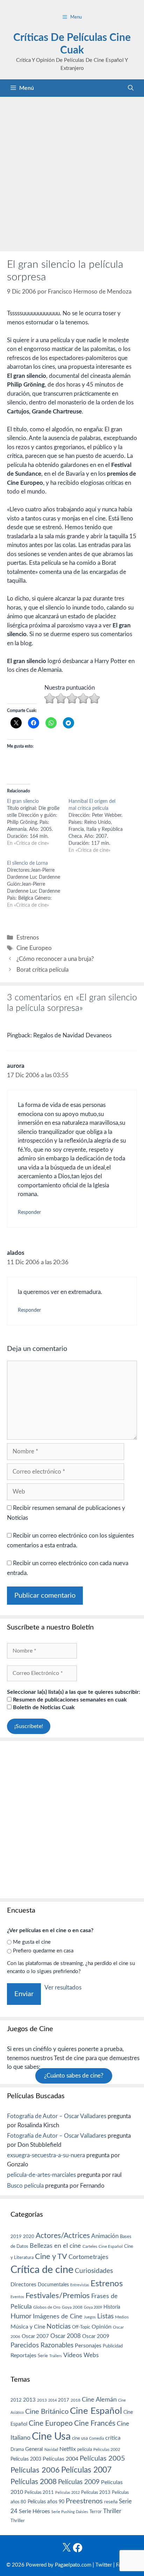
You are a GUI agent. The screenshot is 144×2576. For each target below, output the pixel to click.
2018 (75, 2400)
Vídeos (73, 2355)
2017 (64, 2400)
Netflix (68, 2449)
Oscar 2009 (96, 2336)
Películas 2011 (39, 2492)
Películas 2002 (107, 2450)
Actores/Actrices (63, 2236)
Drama (17, 2450)
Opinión (102, 2327)
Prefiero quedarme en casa (43, 1951)
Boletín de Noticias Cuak (43, 1707)
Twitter (104, 2565)
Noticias (59, 2326)
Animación (105, 2236)
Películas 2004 (60, 2459)
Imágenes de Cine (58, 2316)
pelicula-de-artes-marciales (41, 2175)
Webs (91, 2355)
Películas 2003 (26, 2459)
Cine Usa (51, 2437)
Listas (105, 2316)
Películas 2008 (34, 2482)
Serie (43, 2356)
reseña (111, 2502)
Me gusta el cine (32, 1942)
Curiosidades (94, 2271)
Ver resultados (63, 1988)
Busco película (25, 2186)
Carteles (90, 2246)
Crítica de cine (42, 2270)
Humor (21, 2316)
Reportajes (23, 2355)
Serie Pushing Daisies (70, 2512)
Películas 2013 (96, 2492)
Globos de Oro (47, 2307)
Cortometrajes (88, 2257)
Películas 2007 (86, 2470)
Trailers (56, 2356)
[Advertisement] (72, 172)
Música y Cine (28, 2327)
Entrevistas (80, 2285)
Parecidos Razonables (42, 2345)
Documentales (53, 2285)
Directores (23, 2284)
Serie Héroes (34, 2512)
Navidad (51, 2450)
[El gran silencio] (38, 822)
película (85, 2450)
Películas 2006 (35, 2470)
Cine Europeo (34, 948)
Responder (29, 1212)
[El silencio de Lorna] (38, 884)
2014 (52, 2400)
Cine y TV (51, 2257)
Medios (122, 2317)
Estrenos (28, 938)
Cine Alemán (99, 2400)
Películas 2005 (102, 2459)
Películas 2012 (67, 2493)
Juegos (90, 2317)
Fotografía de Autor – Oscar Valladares (57, 2116)
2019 (16, 2237)
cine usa (80, 2438)
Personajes (88, 2346)
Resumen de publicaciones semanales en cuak (69, 1700)
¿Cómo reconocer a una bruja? (55, 959)
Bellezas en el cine (55, 2246)
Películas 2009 (79, 2482)
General (34, 2449)
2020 (29, 2237)
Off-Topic (81, 2327)
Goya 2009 (93, 2307)
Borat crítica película (42, 970)
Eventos (17, 2297)
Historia (112, 2307)
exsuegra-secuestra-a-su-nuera (46, 2155)
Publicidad (113, 2346)
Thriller (112, 2511)
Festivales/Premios (58, 2296)
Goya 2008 (72, 2307)
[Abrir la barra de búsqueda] (131, 88)
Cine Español (111, 2247)
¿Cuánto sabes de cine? (74, 2076)
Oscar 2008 (66, 2336)
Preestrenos (84, 2501)
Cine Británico (47, 2412)
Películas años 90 (46, 2502)
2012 (16, 2400)
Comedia (96, 2438)
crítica (113, 2438)
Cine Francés (95, 2423)
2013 (29, 2400)
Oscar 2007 (35, 2336)
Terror (96, 2512)
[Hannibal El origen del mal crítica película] (99, 826)
